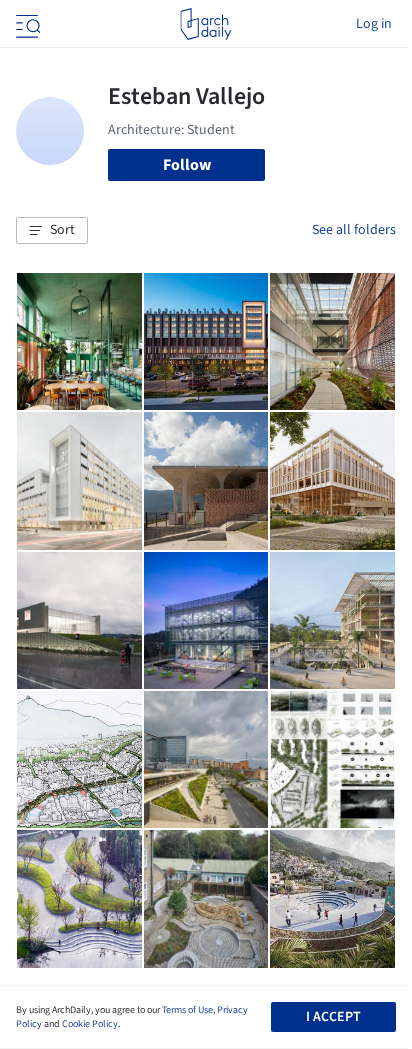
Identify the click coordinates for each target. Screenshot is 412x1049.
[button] (52, 231)
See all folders (354, 230)
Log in (374, 24)
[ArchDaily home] (205, 24)
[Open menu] (26, 24)
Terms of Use (187, 1010)
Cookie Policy (90, 1024)
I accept (333, 1017)
